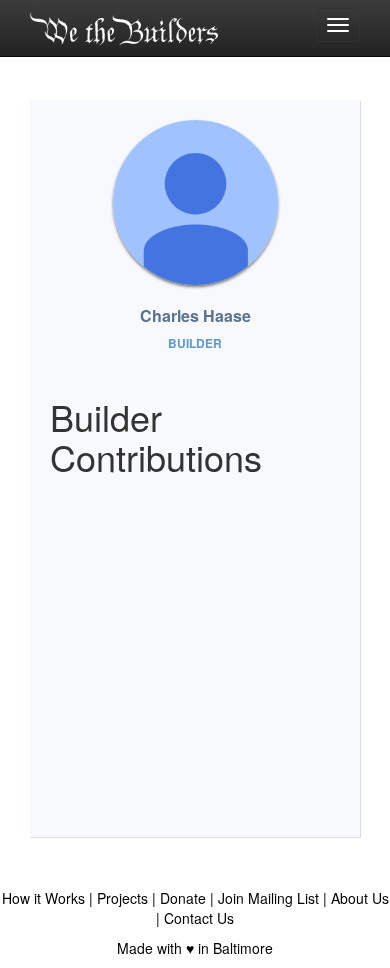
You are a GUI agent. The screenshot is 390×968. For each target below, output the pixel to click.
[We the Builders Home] (124, 28)
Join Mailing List (268, 898)
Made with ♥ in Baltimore (195, 948)
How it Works (43, 898)
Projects (122, 898)
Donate (183, 898)
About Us (360, 898)
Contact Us (199, 918)
